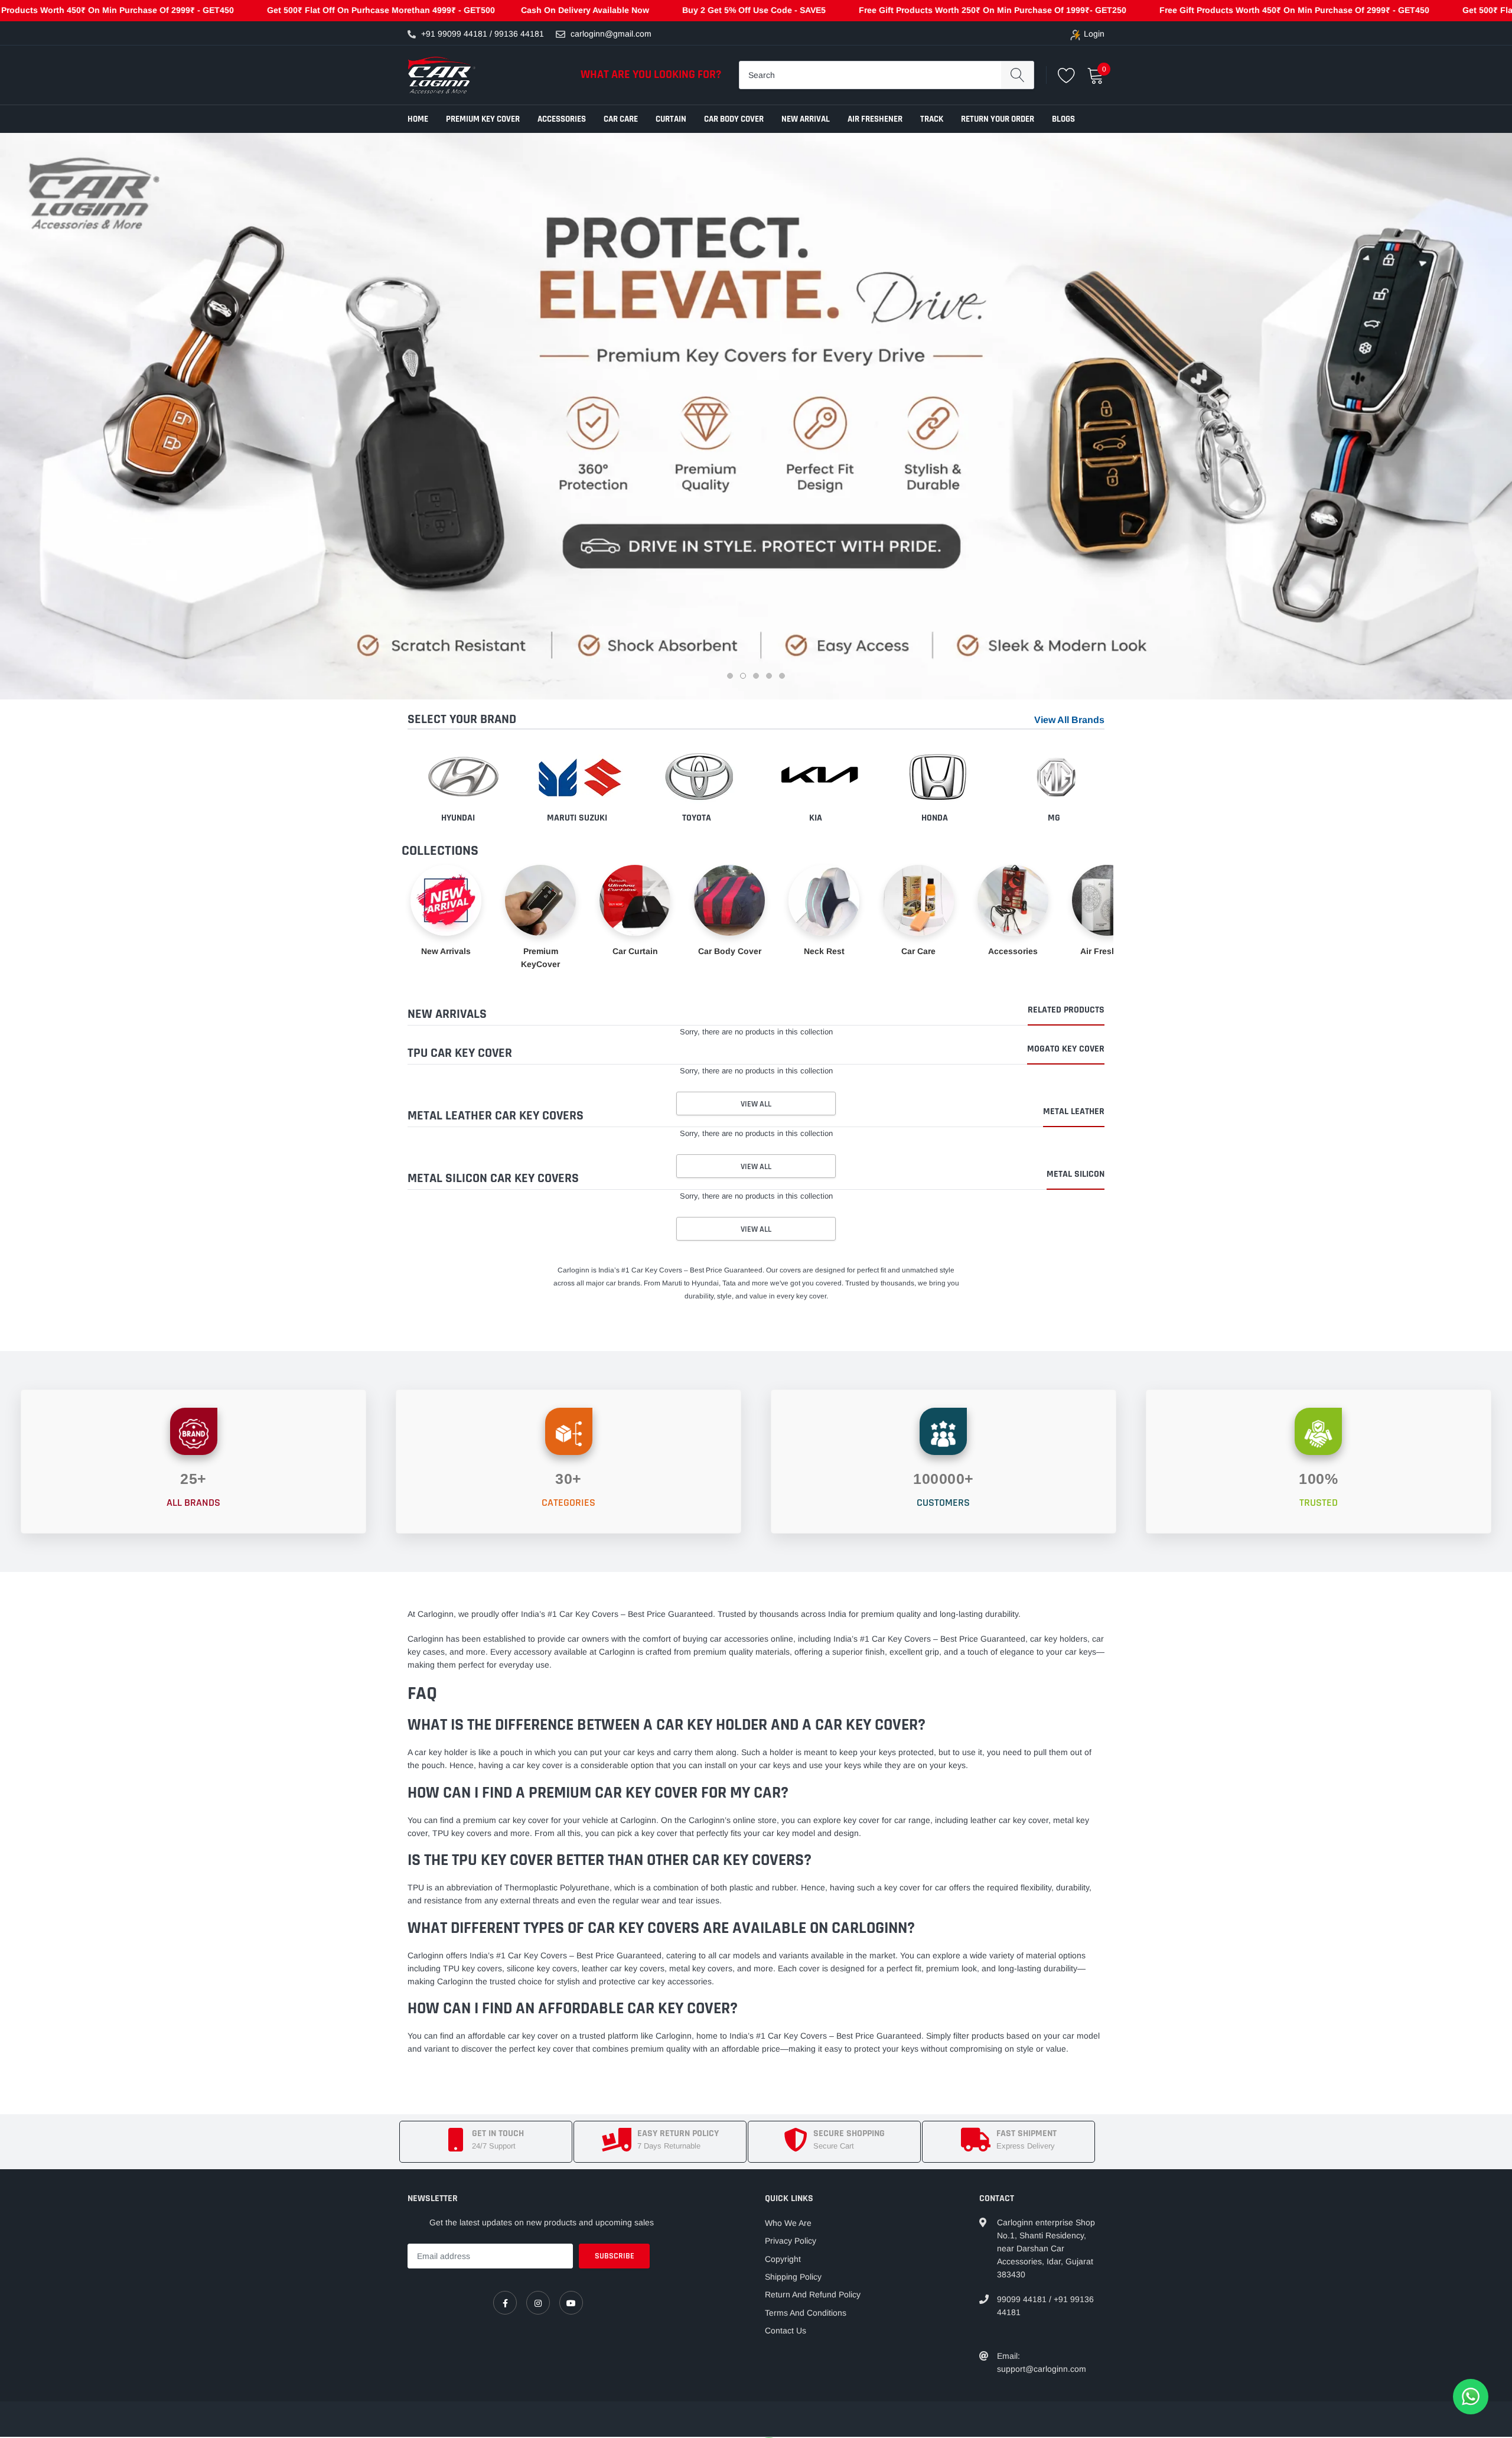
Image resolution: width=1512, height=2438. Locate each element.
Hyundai (458, 818)
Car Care (621, 119)
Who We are (788, 2223)
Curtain (671, 119)
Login (1094, 34)
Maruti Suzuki (577, 818)
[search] (1017, 75)
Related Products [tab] (1066, 1011)
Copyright (783, 2259)
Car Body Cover (734, 119)
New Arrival (806, 119)
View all (756, 1104)
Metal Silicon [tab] (1076, 1175)
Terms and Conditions (806, 2313)
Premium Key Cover (483, 119)
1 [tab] (731, 678)
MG (1054, 818)
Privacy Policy (791, 2241)
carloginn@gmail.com (611, 34)
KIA (816, 818)
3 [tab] (757, 678)
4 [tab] (770, 678)
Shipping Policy (793, 2277)
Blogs (1063, 119)
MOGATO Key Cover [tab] (1066, 1050)
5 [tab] (783, 678)
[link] (505, 2303)
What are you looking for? (651, 74)
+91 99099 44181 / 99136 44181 (483, 34)
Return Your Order (998, 119)
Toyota (697, 818)
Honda (935, 818)
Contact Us (786, 2330)
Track (932, 119)
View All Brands (1069, 720)
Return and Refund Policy (813, 2294)
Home (418, 119)
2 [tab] (744, 678)
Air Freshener (875, 119)
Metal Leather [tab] (1074, 1112)
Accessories (562, 119)
